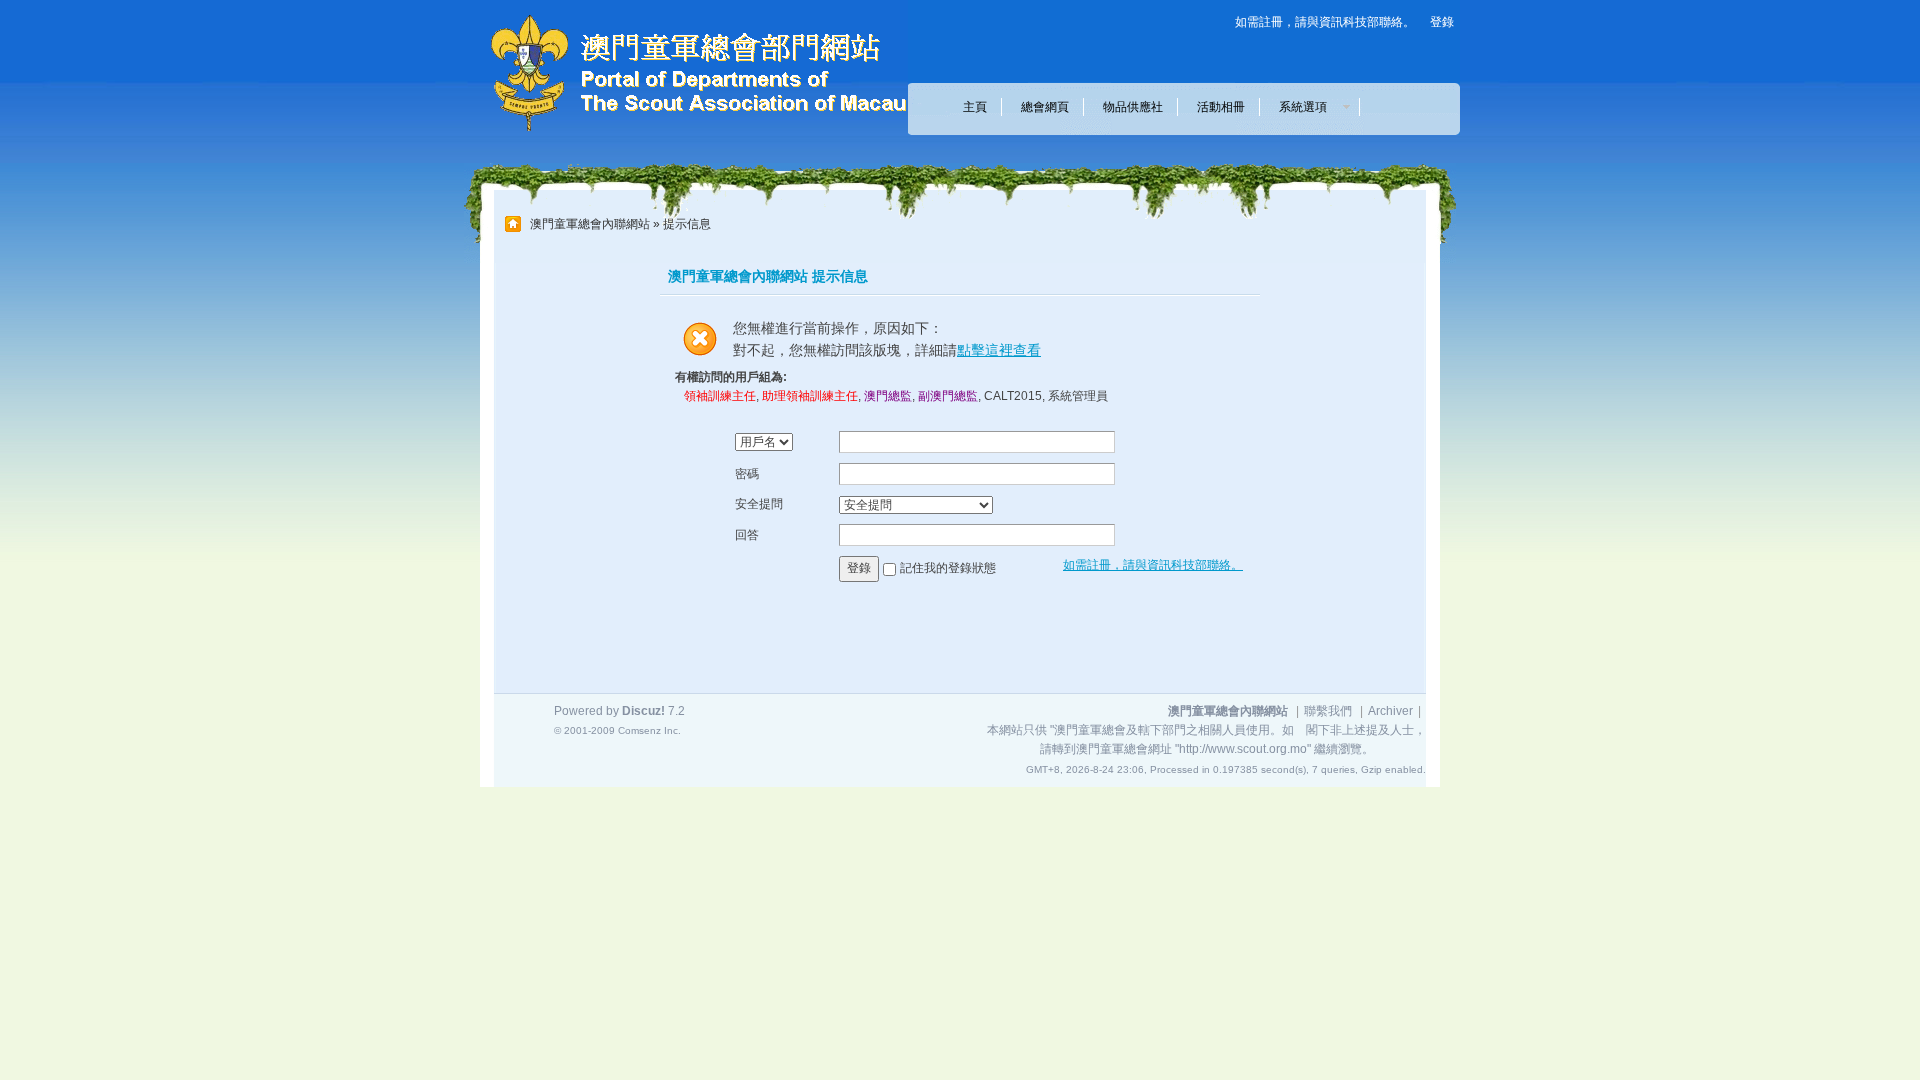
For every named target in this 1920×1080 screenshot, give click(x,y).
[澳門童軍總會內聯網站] (685, 136)
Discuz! (643, 711)
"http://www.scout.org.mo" (1243, 749)
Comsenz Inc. (649, 730)
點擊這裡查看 (999, 350)
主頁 (975, 107)
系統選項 (1309, 107)
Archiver (1390, 711)
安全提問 (759, 504)
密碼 (747, 474)
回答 (747, 535)
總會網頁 (1045, 107)
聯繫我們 (1328, 711)
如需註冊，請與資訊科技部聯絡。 (1325, 22)
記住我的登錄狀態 (948, 568)
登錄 (1442, 22)
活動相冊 (1221, 107)
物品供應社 (1133, 107)
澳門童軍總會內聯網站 (590, 224)
